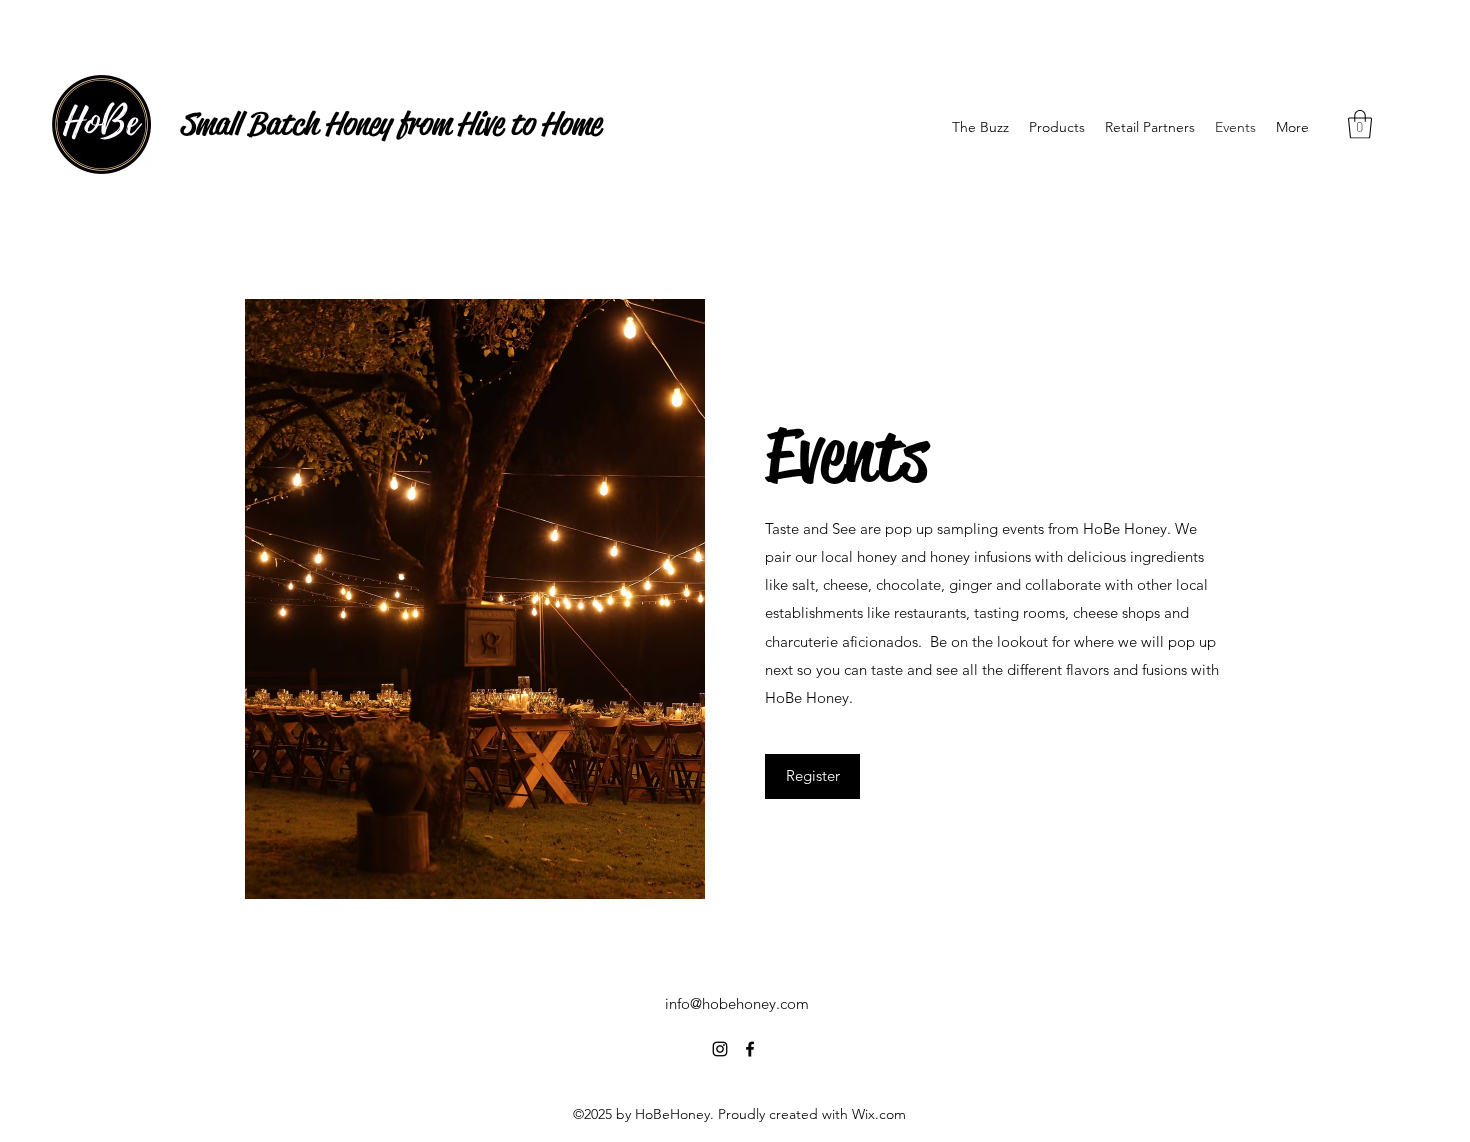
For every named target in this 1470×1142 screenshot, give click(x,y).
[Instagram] (720, 1049)
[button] (1360, 124)
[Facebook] (750, 1049)
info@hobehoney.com (737, 1003)
